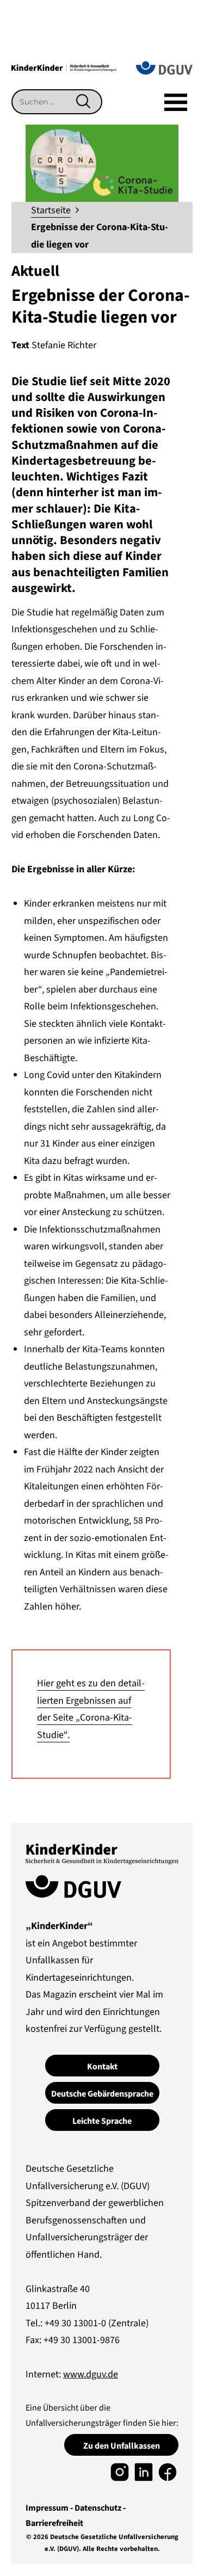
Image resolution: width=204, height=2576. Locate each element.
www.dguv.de (91, 2374)
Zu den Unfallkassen (122, 2446)
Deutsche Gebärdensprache (102, 2094)
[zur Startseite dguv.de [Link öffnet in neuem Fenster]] (164, 67)
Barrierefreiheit (54, 2523)
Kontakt (102, 2067)
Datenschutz (98, 2508)
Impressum (47, 2508)
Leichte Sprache (102, 2121)
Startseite (51, 210)
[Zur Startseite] (64, 67)
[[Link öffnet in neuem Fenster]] (120, 2472)
